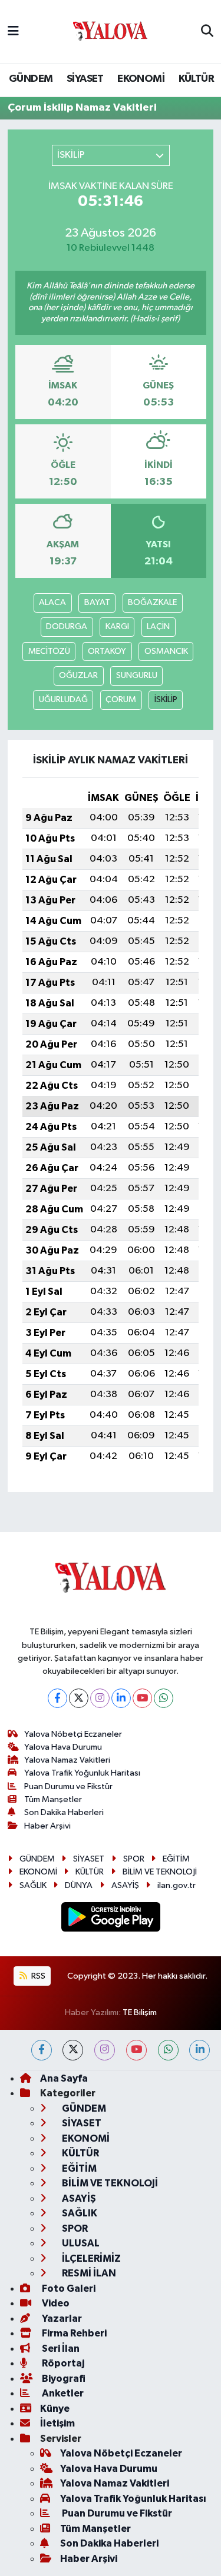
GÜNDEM (31, 79)
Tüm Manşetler (53, 1799)
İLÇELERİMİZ (90, 2258)
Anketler (62, 2393)
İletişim (57, 2423)
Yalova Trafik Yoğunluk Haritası (82, 1773)
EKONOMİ (141, 79)
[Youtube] (142, 1698)
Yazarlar (61, 2319)
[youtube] (136, 2050)
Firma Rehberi (73, 2333)
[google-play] (111, 1919)
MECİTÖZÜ (49, 651)
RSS (37, 1976)
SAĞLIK (33, 1885)
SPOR (134, 1859)
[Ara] (207, 32)
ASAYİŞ (125, 1885)
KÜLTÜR (196, 79)
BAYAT (97, 602)
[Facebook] (57, 1698)
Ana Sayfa (64, 2078)
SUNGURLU (137, 675)
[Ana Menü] (13, 31)
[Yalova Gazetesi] (110, 32)
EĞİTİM (176, 1859)
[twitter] (73, 2050)
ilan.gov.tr (177, 1885)
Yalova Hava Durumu (63, 1747)
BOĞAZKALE (152, 602)
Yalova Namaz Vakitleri (67, 1760)
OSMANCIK (166, 651)
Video (55, 2303)
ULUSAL (80, 2243)
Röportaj (62, 2363)
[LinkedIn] (121, 1698)
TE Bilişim (140, 2012)
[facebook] (42, 2050)
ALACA (52, 602)
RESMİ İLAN (88, 2273)
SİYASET (85, 79)
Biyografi (63, 2379)
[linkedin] (199, 2050)
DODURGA (67, 626)
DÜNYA (79, 1885)
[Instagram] (100, 1698)
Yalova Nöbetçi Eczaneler (73, 1734)
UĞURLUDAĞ (63, 699)
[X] (79, 1698)
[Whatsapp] (164, 1698)
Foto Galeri (68, 2289)
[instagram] (105, 2050)
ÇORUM (121, 699)
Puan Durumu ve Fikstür (68, 1786)
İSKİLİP (166, 699)
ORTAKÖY (107, 651)
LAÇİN (158, 626)
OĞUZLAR (78, 675)
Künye (55, 2409)
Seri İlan (60, 2349)
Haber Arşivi (47, 1826)
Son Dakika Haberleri (64, 1812)
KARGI (117, 626)
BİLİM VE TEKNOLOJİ (160, 1872)
